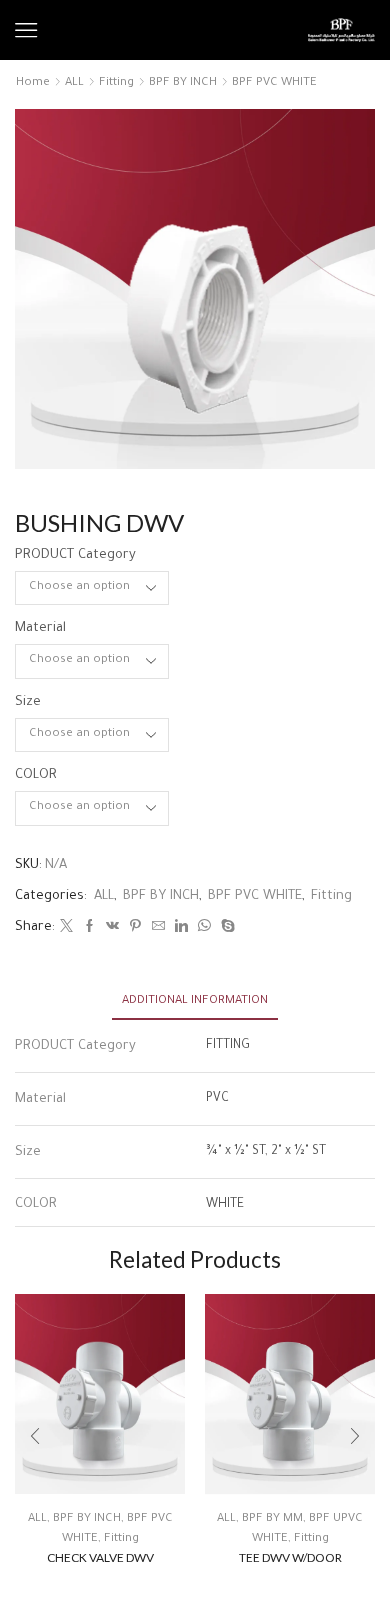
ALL (74, 83)
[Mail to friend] (158, 929)
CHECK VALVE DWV (100, 1557)
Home (33, 83)
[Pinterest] (135, 929)
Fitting (116, 83)
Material (40, 628)
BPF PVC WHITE (274, 83)
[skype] (225, 929)
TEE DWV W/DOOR (290, 1557)
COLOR (36, 775)
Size (28, 702)
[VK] (112, 929)
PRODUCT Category (75, 555)
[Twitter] (66, 929)
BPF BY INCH (183, 83)
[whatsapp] (204, 929)
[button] (35, 1436)
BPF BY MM (272, 1519)
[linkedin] (181, 929)
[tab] (195, 1001)
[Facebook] (89, 929)
